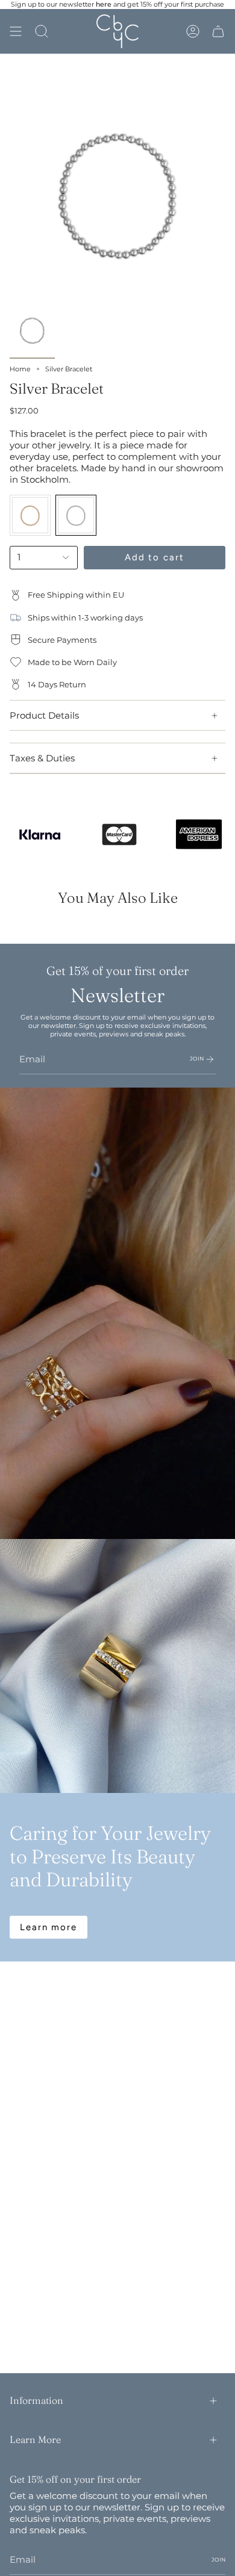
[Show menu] (16, 31)
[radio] (30, 515)
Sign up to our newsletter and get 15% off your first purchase (117, 4)
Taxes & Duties (42, 758)
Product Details (44, 715)
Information (36, 2400)
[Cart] (218, 31)
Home (20, 369)
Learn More (35, 2439)
